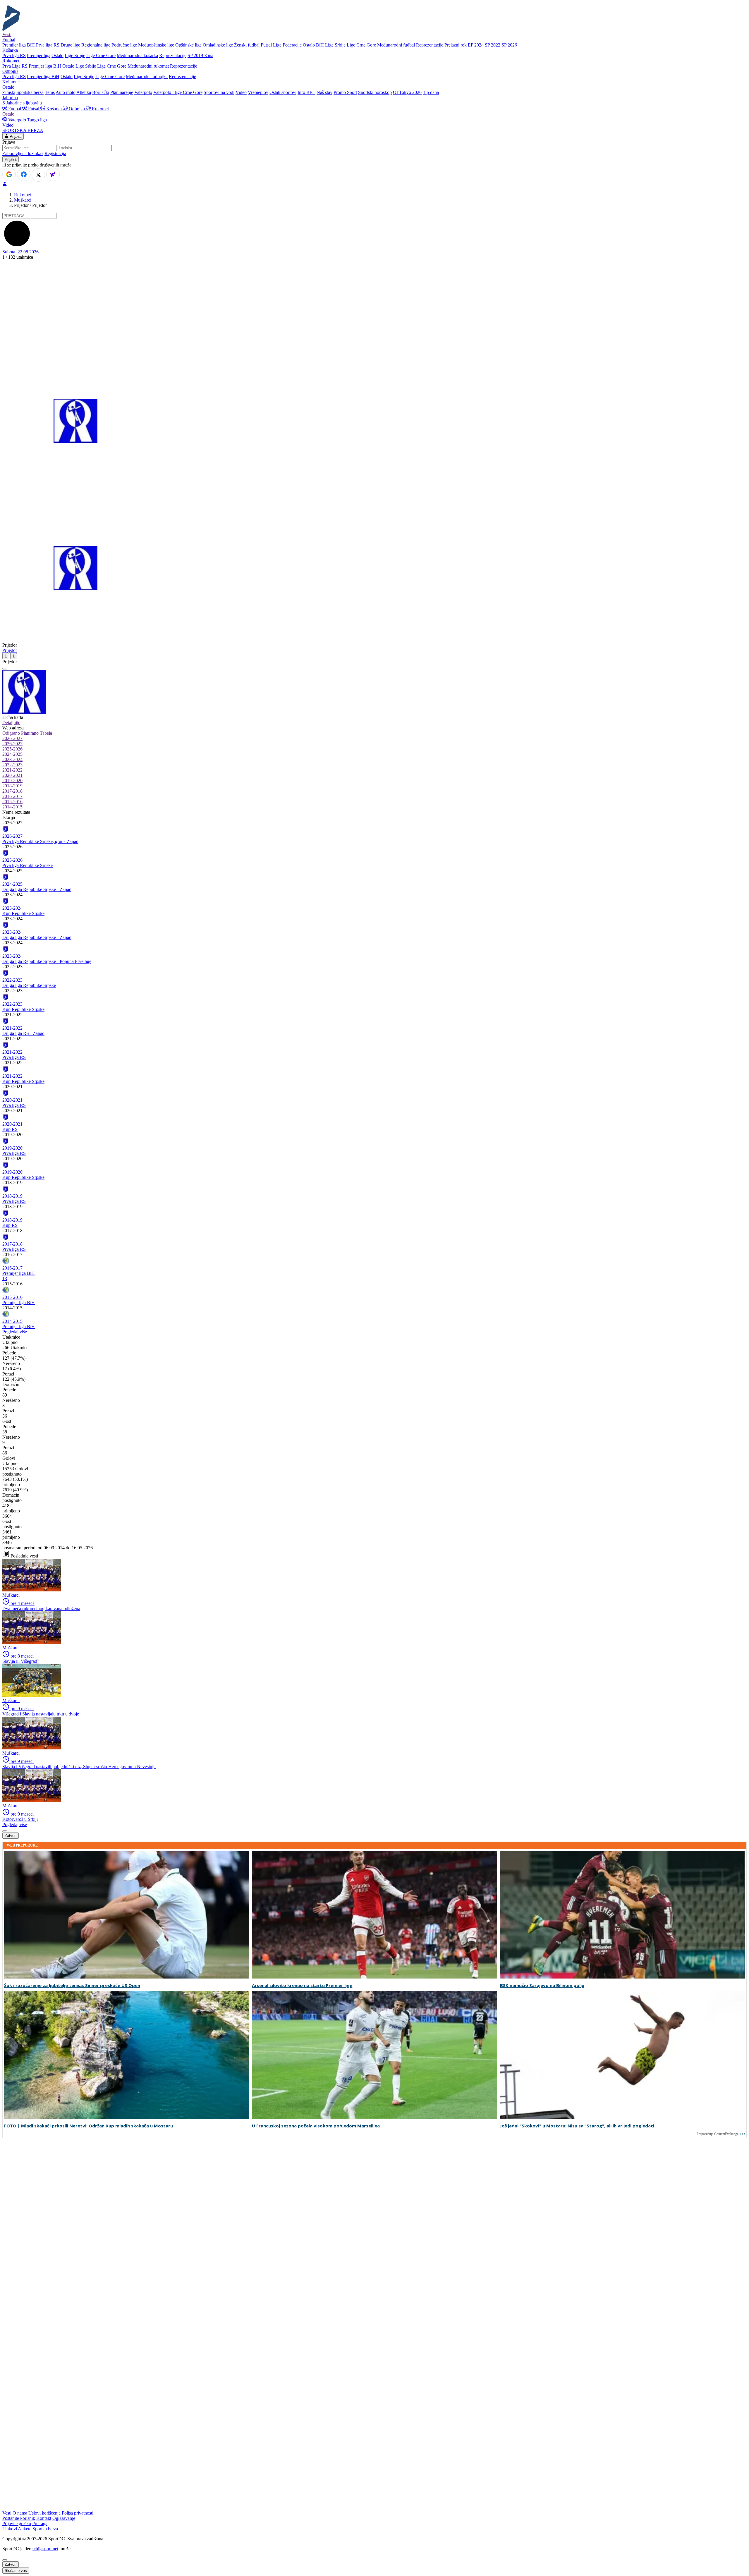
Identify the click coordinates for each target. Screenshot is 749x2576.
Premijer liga (39, 55)
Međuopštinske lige (156, 45)
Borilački (101, 92)
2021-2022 (12, 770)
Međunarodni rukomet (148, 66)
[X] (38, 175)
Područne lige (124, 45)
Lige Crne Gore (361, 45)
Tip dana (431, 92)
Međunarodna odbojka (147, 77)
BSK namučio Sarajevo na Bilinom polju (542, 1985)
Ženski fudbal (247, 45)
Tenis (50, 92)
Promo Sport (345, 92)
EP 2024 (476, 45)
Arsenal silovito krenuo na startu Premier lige (302, 1985)
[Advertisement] (374, 304)
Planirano (30, 733)
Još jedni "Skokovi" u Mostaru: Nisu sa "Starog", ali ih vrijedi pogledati (577, 2126)
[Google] (9, 174)
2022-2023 (12, 765)
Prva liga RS (48, 45)
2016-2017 (12, 796)
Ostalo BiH (313, 45)
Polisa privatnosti (78, 2513)
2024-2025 (12, 754)
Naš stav (324, 92)
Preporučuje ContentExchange (718, 2134)
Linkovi (10, 2529)
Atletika (84, 92)
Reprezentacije (430, 45)
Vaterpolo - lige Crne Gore (178, 92)
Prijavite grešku (17, 2523)
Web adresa (13, 728)
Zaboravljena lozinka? (23, 153)
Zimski (9, 92)
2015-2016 (12, 802)
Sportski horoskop (375, 92)
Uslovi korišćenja (44, 2513)
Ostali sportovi (283, 92)
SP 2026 (509, 45)
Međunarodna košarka (137, 55)
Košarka (54, 109)
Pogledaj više (15, 1332)
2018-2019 (12, 786)
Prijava (15, 136)
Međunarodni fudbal (396, 45)
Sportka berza (45, 2529)
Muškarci (23, 200)
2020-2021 (12, 775)
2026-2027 (12, 738)
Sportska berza (30, 92)
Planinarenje (122, 92)
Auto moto (66, 92)
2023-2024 (12, 759)
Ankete (25, 2529)
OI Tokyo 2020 (407, 92)
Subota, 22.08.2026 (20, 252)
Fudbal (15, 109)
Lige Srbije (335, 45)
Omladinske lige (218, 45)
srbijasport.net (45, 2549)
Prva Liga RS (15, 66)
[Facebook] (24, 174)
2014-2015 (12, 807)
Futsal (266, 45)
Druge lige (70, 45)
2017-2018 (12, 791)
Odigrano (11, 733)
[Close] (5, 2560)
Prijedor (10, 650)
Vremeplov (258, 92)
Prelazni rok (456, 45)
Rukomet (100, 109)
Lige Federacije (287, 45)
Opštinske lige (188, 45)
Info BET (306, 92)
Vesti (7, 34)
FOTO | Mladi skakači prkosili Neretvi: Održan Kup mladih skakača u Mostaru (89, 2126)
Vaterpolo (143, 92)
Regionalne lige (96, 45)
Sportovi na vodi (219, 92)
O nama (20, 2513)
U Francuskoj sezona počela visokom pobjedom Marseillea (316, 2126)
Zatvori (11, 1836)
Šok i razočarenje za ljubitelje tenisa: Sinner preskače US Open (72, 1985)
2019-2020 (12, 780)
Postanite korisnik (19, 2518)
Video (241, 92)
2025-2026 (12, 749)
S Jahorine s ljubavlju (22, 103)
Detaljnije (11, 723)
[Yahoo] (53, 174)
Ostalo (57, 55)
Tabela (46, 733)
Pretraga (40, 2523)
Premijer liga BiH (19, 45)
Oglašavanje (64, 2518)
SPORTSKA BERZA (23, 130)
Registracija (55, 153)
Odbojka (77, 109)
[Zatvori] (5, 669)
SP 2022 (493, 45)
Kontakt (44, 2518)
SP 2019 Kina (200, 55)
